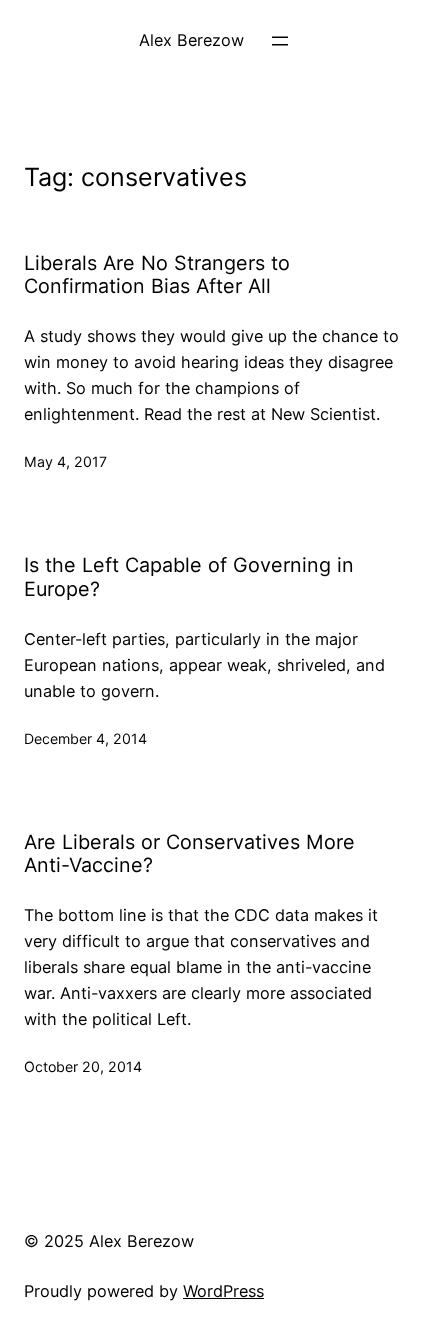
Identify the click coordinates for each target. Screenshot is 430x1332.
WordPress (223, 1291)
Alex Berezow (191, 40)
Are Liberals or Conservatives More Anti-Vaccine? (189, 854)
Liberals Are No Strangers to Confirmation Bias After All (157, 275)
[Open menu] (280, 41)
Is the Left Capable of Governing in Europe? (189, 577)
